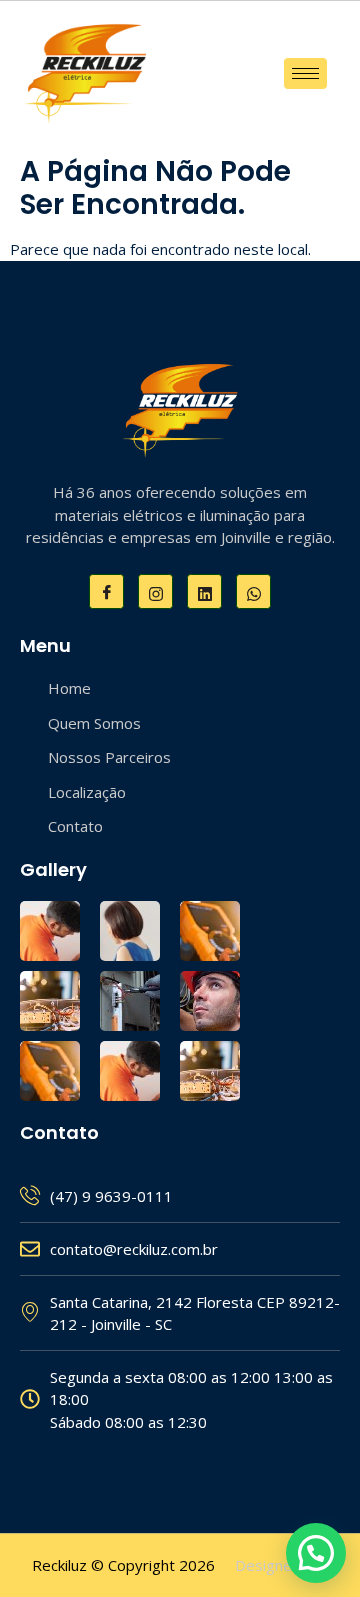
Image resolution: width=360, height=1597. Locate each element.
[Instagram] (155, 591)
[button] (316, 1553)
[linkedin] (204, 591)
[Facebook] (106, 591)
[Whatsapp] (253, 591)
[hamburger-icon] (305, 73)
